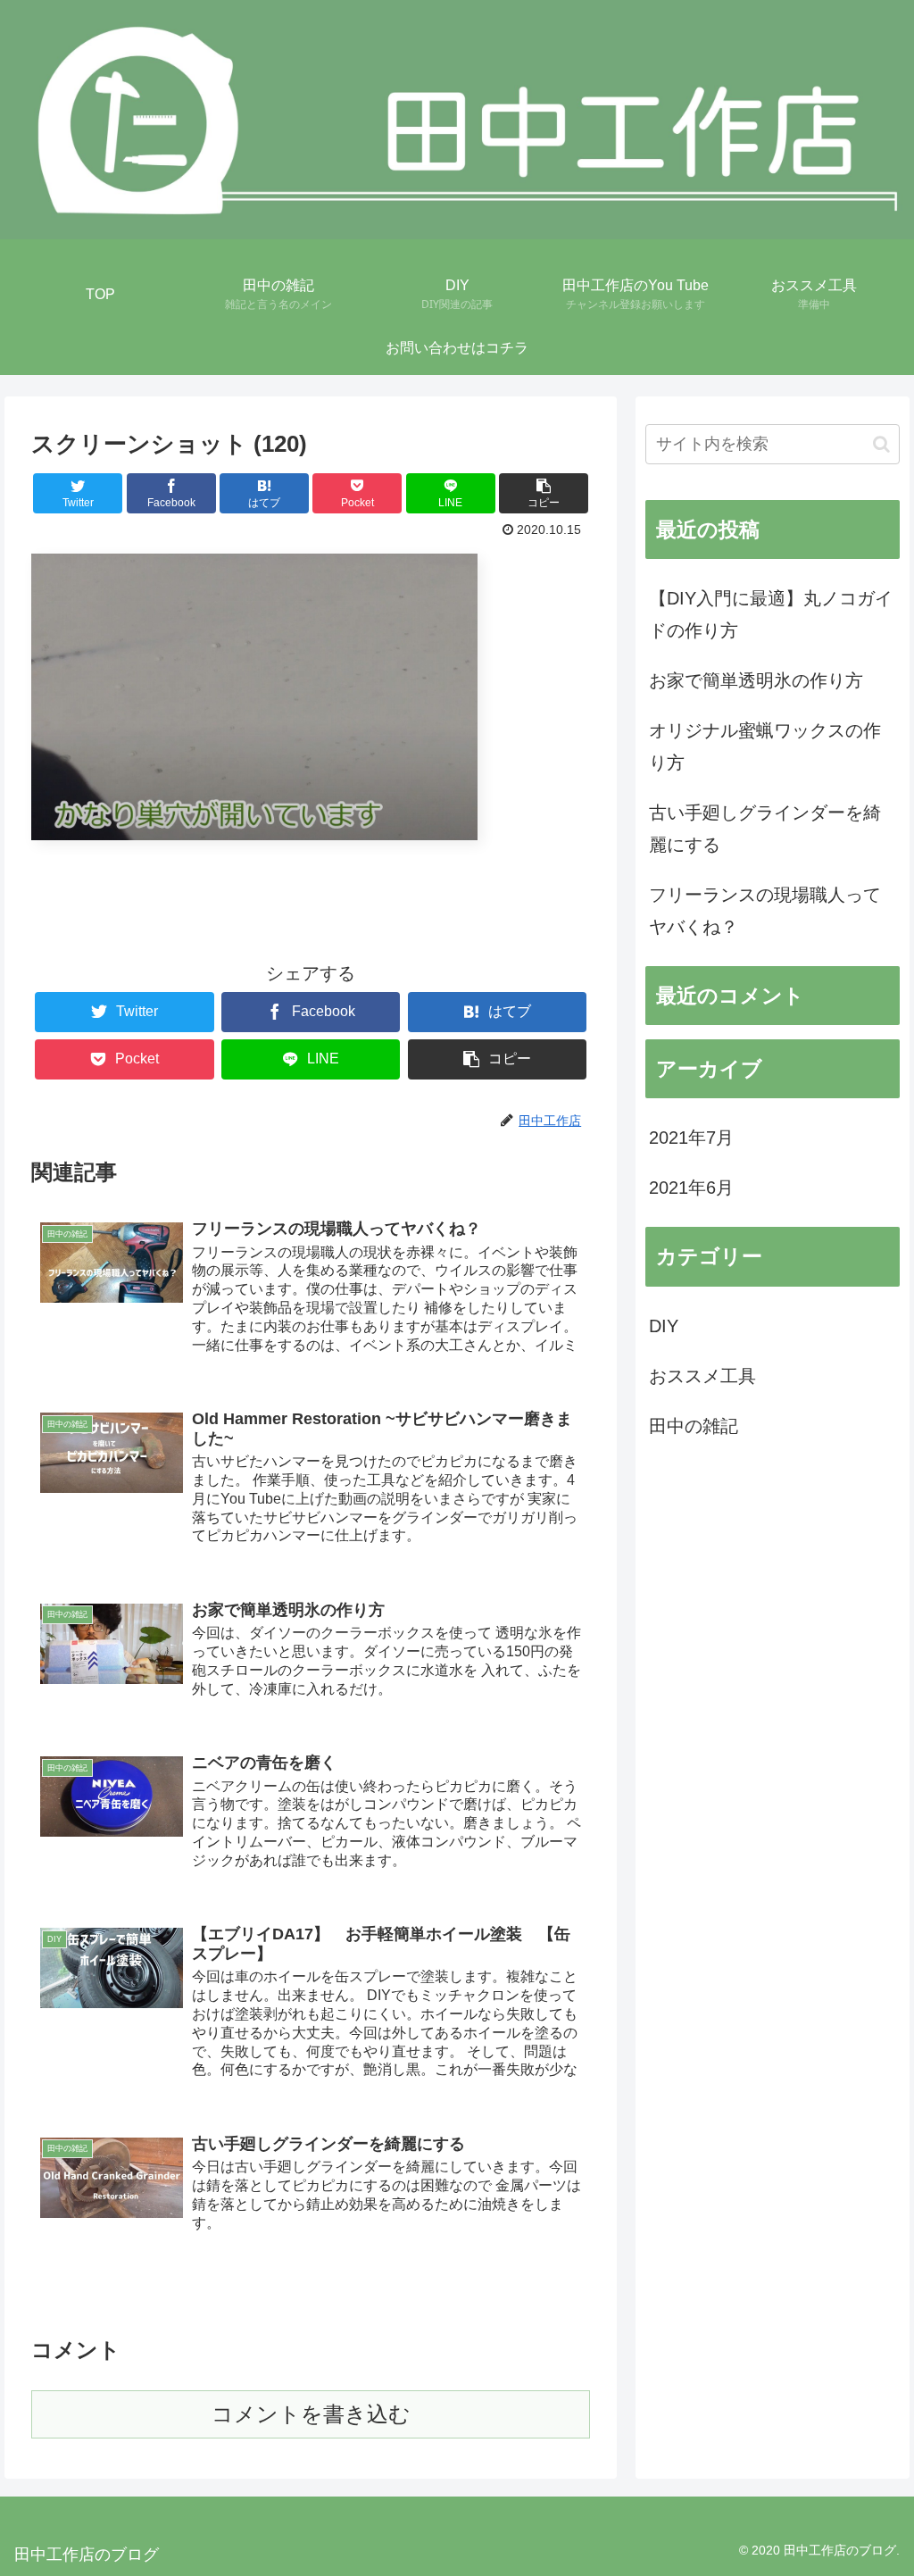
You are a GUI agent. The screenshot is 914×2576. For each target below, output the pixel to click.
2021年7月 (691, 1138)
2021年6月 (691, 1188)
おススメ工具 (702, 1376)
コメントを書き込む (311, 2414)
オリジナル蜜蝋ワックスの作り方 (765, 746)
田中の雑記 (694, 1426)
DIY (664, 1326)
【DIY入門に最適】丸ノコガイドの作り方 (771, 614)
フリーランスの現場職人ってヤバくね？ (765, 911)
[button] (881, 444)
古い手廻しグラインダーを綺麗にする (765, 829)
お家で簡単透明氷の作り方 (756, 680)
